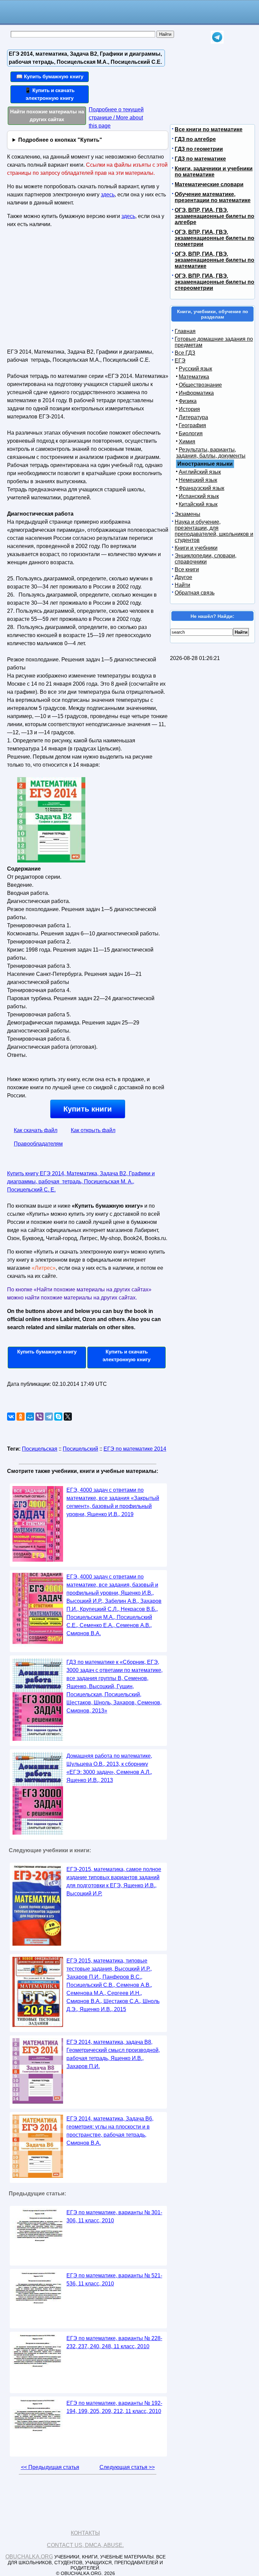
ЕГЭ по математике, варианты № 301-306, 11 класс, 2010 (114, 2216)
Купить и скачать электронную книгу (126, 1355)
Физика (188, 401)
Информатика (196, 393)
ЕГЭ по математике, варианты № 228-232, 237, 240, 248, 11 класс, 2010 (114, 2342)
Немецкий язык (198, 480)
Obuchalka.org (29, 2557)
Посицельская (40, 1449)
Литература (193, 417)
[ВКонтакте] (11, 1417)
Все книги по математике (209, 129)
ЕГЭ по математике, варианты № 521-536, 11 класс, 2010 (114, 2280)
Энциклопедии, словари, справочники (206, 559)
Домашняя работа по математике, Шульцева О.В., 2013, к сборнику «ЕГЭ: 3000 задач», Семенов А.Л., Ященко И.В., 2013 (109, 1768)
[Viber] (39, 1417)
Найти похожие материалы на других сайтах (47, 115)
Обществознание (200, 385)
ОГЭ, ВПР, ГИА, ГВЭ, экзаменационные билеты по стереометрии (214, 282)
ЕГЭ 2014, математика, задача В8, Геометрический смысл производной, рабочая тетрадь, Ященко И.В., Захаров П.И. (113, 2054)
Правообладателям (38, 1144)
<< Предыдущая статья (50, 2467)
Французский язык (202, 488)
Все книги (187, 569)
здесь (108, 195)
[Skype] (58, 1417)
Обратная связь (195, 593)
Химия (187, 442)
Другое (183, 577)
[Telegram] (49, 1417)
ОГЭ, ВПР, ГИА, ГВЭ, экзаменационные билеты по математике (214, 260)
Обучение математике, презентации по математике (213, 197)
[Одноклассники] (21, 1417)
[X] (68, 1417)
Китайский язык (198, 504)
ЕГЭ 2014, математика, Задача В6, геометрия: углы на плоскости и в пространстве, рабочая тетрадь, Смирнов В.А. (110, 2131)
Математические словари (209, 184)
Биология (191, 433)
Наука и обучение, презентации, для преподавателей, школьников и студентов (214, 531)
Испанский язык (199, 496)
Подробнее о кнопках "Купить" (60, 140)
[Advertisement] (65, 291)
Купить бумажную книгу (47, 1352)
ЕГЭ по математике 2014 (135, 1449)
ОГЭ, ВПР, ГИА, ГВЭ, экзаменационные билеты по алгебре (214, 216)
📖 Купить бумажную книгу (50, 76)
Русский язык (195, 369)
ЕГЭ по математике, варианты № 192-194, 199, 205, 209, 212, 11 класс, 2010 (114, 2407)
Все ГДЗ (185, 353)
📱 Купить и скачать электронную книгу (50, 94)
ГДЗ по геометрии (199, 149)
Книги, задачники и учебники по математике (214, 172)
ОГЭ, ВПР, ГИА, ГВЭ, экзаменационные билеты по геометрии (214, 238)
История (189, 409)
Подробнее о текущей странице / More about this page (116, 118)
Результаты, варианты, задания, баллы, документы (211, 453)
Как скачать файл (36, 1130)
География (192, 425)
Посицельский (80, 1449)
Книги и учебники (196, 548)
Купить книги (88, 1109)
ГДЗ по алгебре (195, 139)
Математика (194, 377)
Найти (182, 585)
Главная (185, 331)
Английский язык (200, 472)
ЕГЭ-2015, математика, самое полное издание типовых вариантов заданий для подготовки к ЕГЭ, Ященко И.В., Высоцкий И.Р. (114, 1881)
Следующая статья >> (127, 2467)
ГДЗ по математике (200, 159)
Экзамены (188, 514)
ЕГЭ (180, 361)
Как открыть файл (93, 1130)
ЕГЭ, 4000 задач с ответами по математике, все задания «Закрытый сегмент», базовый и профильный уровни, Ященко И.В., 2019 (113, 1502)
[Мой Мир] (30, 1417)
